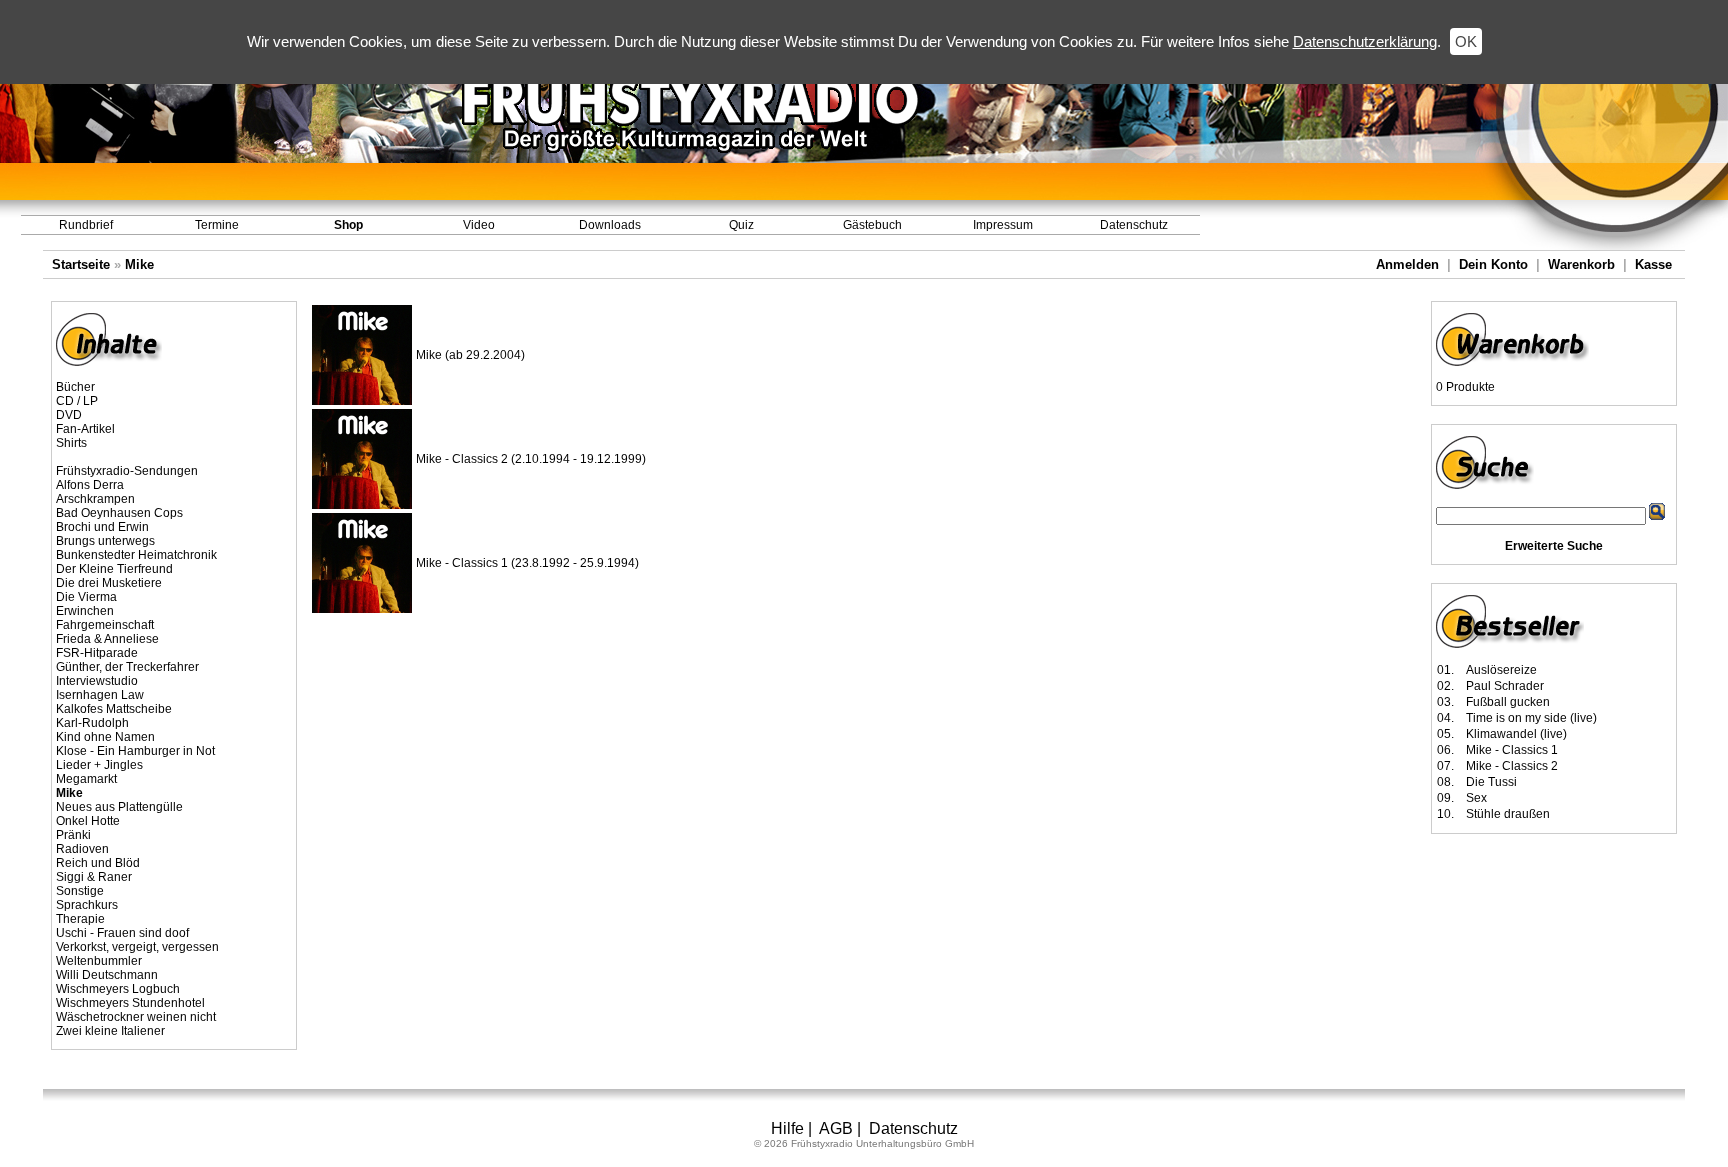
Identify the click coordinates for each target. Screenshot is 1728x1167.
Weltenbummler (99, 961)
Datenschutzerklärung (1365, 41)
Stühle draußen (1508, 814)
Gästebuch (872, 225)
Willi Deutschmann (107, 975)
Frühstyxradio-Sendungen (127, 471)
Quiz (741, 225)
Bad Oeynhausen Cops (119, 513)
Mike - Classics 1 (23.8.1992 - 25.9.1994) (527, 563)
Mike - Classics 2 (1512, 766)
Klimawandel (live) (1516, 734)
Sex (1476, 798)
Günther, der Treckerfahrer (127, 667)
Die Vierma (86, 597)
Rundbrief (86, 225)
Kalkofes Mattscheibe (114, 709)
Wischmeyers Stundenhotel (130, 1003)
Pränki (73, 835)
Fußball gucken (1508, 702)
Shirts (71, 443)
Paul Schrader (1505, 686)
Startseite (81, 264)
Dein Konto (1493, 264)
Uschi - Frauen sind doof (122, 933)
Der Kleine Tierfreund (114, 569)
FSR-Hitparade (97, 653)
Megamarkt (86, 779)
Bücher (75, 387)
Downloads (610, 225)
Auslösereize (1501, 670)
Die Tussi (1491, 782)
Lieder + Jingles (99, 765)
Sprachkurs (87, 905)
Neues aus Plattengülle (119, 807)
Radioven (82, 849)
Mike (139, 264)
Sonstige (80, 891)
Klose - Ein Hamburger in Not (135, 751)
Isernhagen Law (100, 695)
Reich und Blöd (98, 863)
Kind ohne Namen (105, 737)
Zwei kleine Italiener (110, 1031)
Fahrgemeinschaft (105, 625)
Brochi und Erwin (102, 527)
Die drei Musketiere (109, 583)
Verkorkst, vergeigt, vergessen (137, 947)
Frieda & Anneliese (107, 639)
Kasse (1653, 264)
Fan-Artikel (85, 429)
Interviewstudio (97, 681)
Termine (217, 225)
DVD (69, 415)
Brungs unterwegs (105, 541)
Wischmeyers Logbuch (118, 989)
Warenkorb (1581, 264)
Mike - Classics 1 (1512, 750)
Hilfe (787, 1128)
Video (479, 225)
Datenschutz (1134, 225)
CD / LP (77, 401)
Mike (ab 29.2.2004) (470, 355)
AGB (836, 1128)
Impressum (1003, 225)
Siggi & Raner (94, 877)
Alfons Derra (90, 485)
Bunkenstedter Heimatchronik (136, 555)
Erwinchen (85, 611)
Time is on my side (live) (1531, 718)
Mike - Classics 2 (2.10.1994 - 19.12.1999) (531, 459)
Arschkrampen (95, 499)
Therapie (80, 919)
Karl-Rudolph (92, 723)
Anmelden (1407, 264)
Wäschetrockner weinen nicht (136, 1017)
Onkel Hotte (88, 821)
